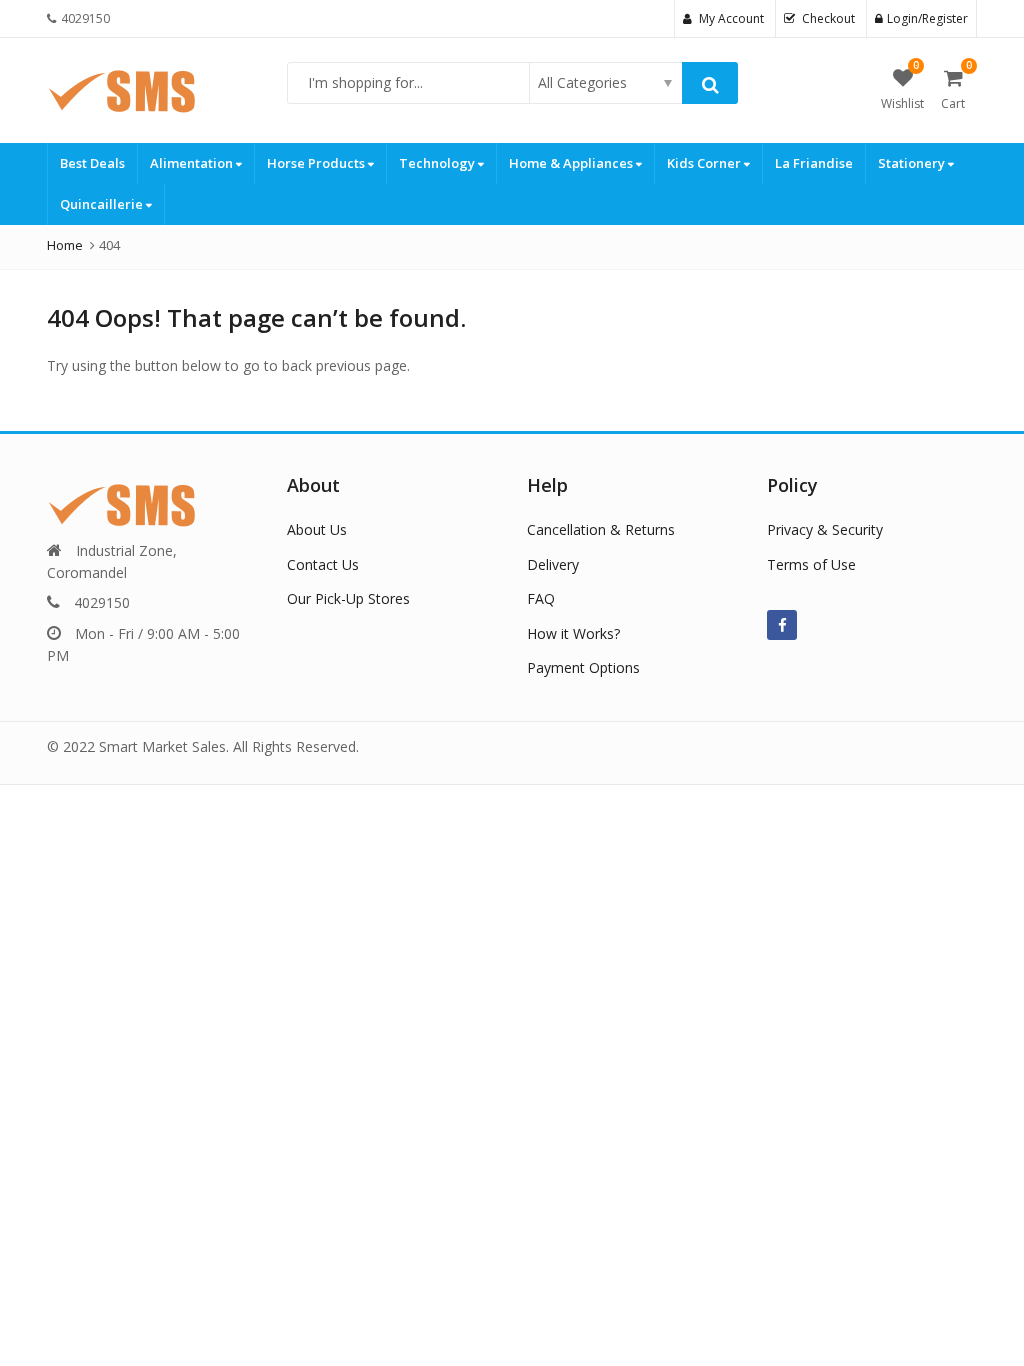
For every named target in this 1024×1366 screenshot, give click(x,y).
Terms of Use (811, 564)
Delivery (553, 564)
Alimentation (193, 163)
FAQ (541, 598)
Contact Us (323, 564)
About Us (317, 529)
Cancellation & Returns (601, 529)
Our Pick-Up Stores (348, 598)
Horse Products (317, 163)
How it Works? (573, 633)
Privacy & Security (825, 529)
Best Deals (92, 163)
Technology (438, 163)
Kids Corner (705, 163)
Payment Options (583, 667)
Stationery (913, 163)
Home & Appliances (572, 163)
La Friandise (814, 163)
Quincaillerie (103, 204)
